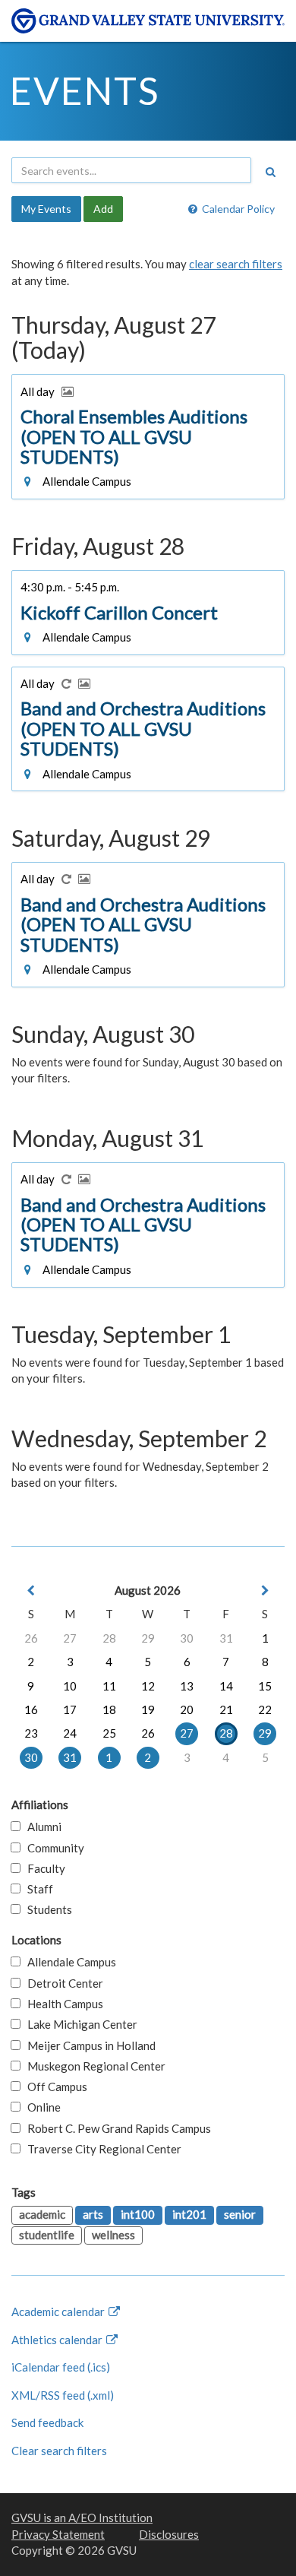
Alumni (41, 1827)
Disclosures (169, 2534)
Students (46, 1909)
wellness (113, 2235)
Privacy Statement (58, 2534)
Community (52, 1848)
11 (109, 1686)
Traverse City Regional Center (101, 2149)
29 (148, 1638)
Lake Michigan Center (79, 2024)
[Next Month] (265, 1591)
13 (187, 1686)
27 (70, 1638)
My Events (46, 209)
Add (103, 209)
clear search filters (236, 264)
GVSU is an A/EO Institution (82, 2517)
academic (42, 2214)
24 (70, 1733)
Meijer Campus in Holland (88, 2045)
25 (109, 1733)
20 (187, 1709)
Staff (37, 1889)
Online (41, 2107)
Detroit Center (62, 1983)
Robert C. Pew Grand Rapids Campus (116, 2128)
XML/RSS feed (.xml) (63, 2395)
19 (148, 1709)
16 (31, 1709)
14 (226, 1686)
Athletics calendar (58, 2340)
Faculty (43, 1868)
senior (240, 2214)
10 (70, 1686)
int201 (189, 2214)
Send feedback (47, 2422)
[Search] (270, 172)
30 (187, 1638)
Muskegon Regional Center (93, 2066)
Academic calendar (59, 2311)
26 (31, 1638)
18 (109, 1709)
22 (265, 1709)
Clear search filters (59, 2451)
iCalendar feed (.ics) (61, 2367)
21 (226, 1709)
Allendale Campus (68, 1962)
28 (109, 1638)
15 (265, 1686)
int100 (138, 2214)
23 (31, 1733)
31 (226, 1638)
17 (70, 1709)
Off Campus (54, 2086)
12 (148, 1686)
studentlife (47, 2235)
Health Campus (62, 2004)
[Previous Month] (31, 1591)
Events (85, 90)
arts (93, 2214)
